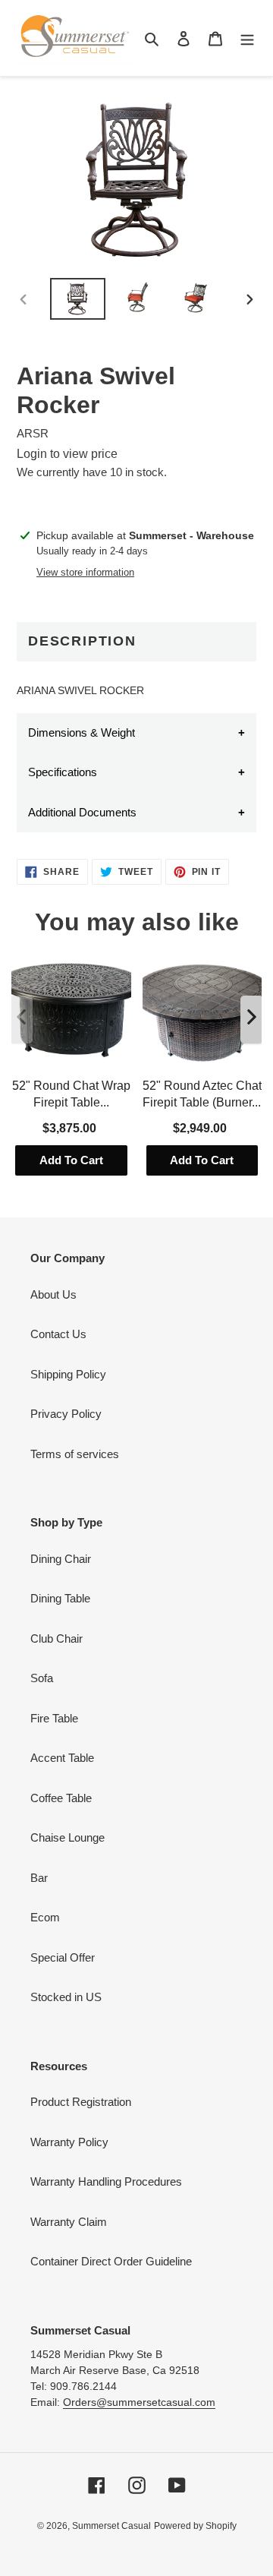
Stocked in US (66, 1997)
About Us (53, 1294)
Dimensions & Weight (82, 732)
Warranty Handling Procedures (106, 2181)
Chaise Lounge (67, 1837)
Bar (39, 1878)
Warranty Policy (69, 2142)
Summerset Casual (111, 2526)
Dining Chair (61, 1559)
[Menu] (247, 38)
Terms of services (75, 1454)
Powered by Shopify (195, 2526)
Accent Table (62, 1758)
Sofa (42, 1678)
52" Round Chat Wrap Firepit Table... (71, 1094)
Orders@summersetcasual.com (139, 2402)
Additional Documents (82, 812)
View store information (85, 572)
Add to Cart (71, 1160)
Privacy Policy (66, 1414)
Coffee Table (61, 1798)
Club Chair (56, 1638)
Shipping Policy (68, 1374)
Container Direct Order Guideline (111, 2261)
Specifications (63, 772)
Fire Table (54, 1718)
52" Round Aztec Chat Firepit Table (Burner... (202, 1094)
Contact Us (58, 1334)
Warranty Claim (69, 2222)
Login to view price (67, 454)
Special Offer (63, 1957)
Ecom (45, 1917)
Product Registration (81, 2102)
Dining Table (60, 1598)
